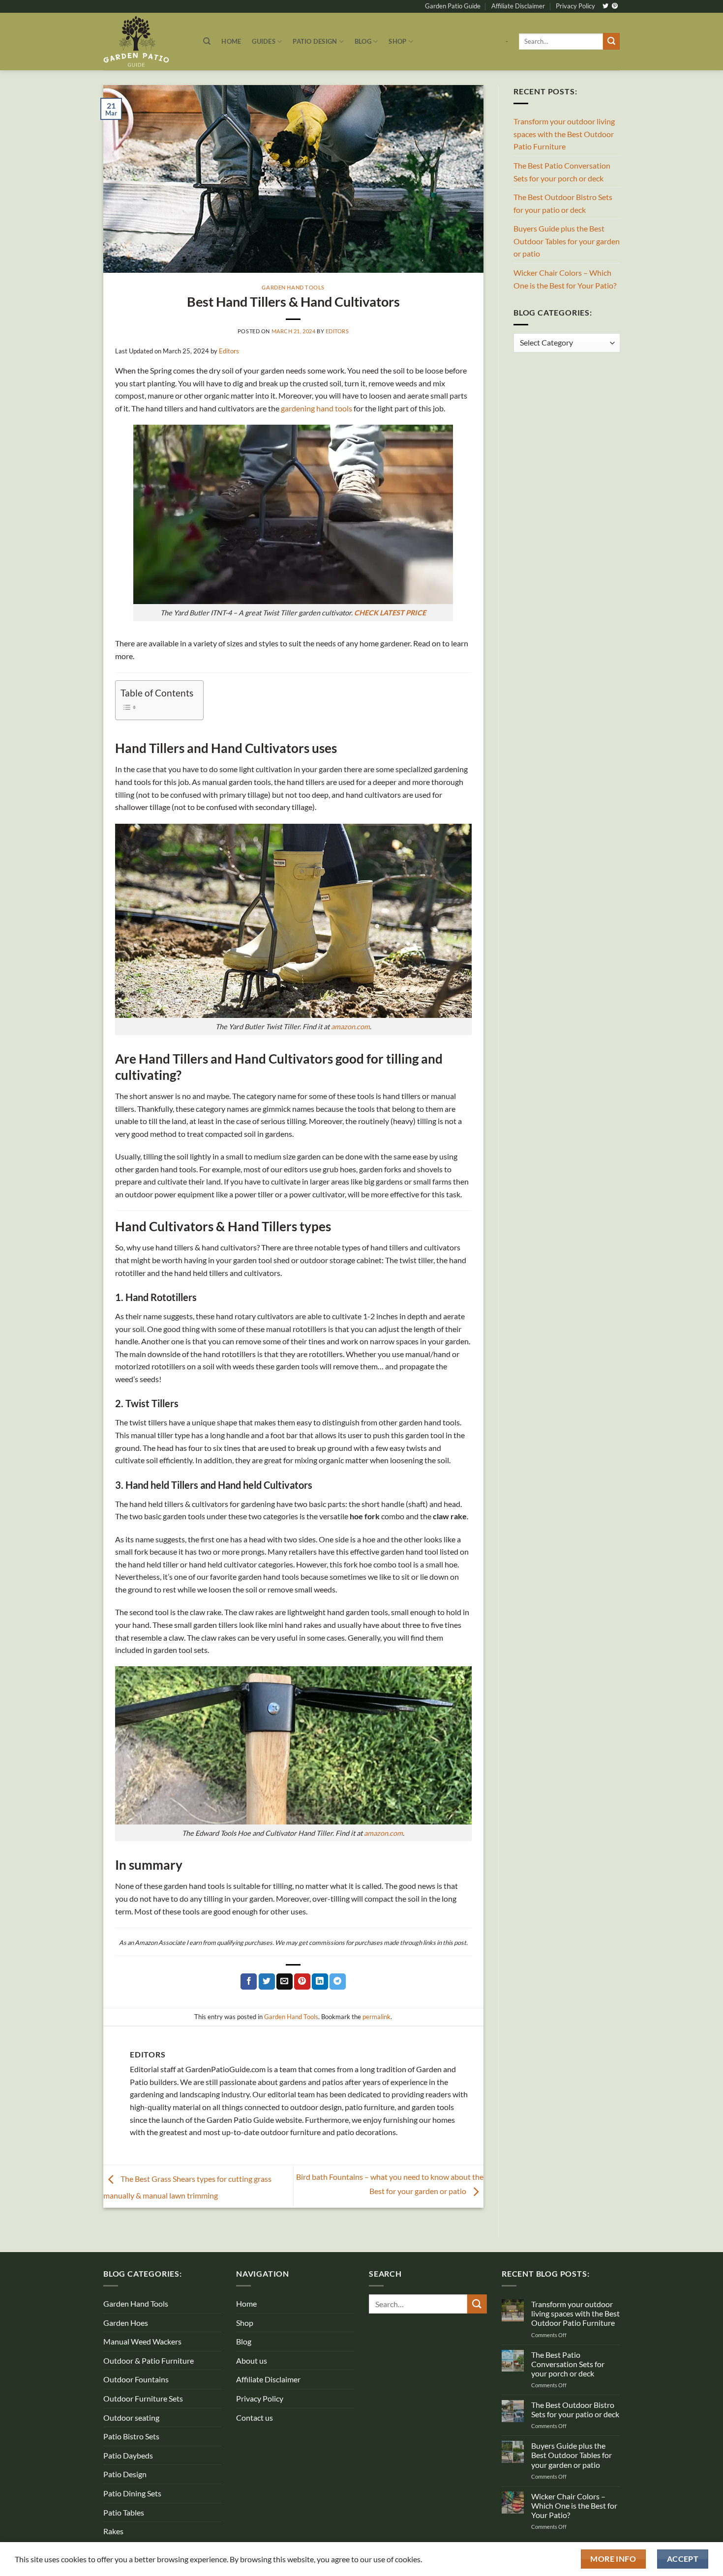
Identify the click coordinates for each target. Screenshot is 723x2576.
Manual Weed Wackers (142, 2341)
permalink (377, 2017)
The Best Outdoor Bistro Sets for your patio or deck (563, 203)
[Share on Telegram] (338, 1982)
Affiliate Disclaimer (518, 6)
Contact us (255, 2417)
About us (252, 2360)
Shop (397, 41)
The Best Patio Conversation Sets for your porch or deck (562, 172)
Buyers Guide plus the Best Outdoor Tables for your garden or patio (567, 241)
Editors (337, 331)
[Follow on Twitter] (605, 6)
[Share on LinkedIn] (320, 1982)
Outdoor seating (131, 2417)
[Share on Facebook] (249, 1982)
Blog (363, 41)
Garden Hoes (126, 2323)
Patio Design (315, 41)
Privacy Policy (575, 6)
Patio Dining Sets (132, 2493)
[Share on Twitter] (267, 1982)
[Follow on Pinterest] (615, 6)
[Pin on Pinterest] (302, 1982)
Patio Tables (124, 2512)
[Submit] (611, 41)
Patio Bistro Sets (131, 2436)
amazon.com (350, 1027)
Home (231, 41)
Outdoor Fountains (136, 2379)
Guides (264, 41)
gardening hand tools (316, 408)
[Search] (207, 41)
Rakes (113, 2531)
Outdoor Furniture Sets (143, 2398)
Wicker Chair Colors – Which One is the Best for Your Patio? (565, 279)
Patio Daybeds (128, 2455)
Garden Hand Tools (293, 287)
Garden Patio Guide (453, 6)
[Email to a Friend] (285, 1982)
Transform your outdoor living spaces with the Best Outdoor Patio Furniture (564, 134)
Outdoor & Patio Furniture (149, 2360)
